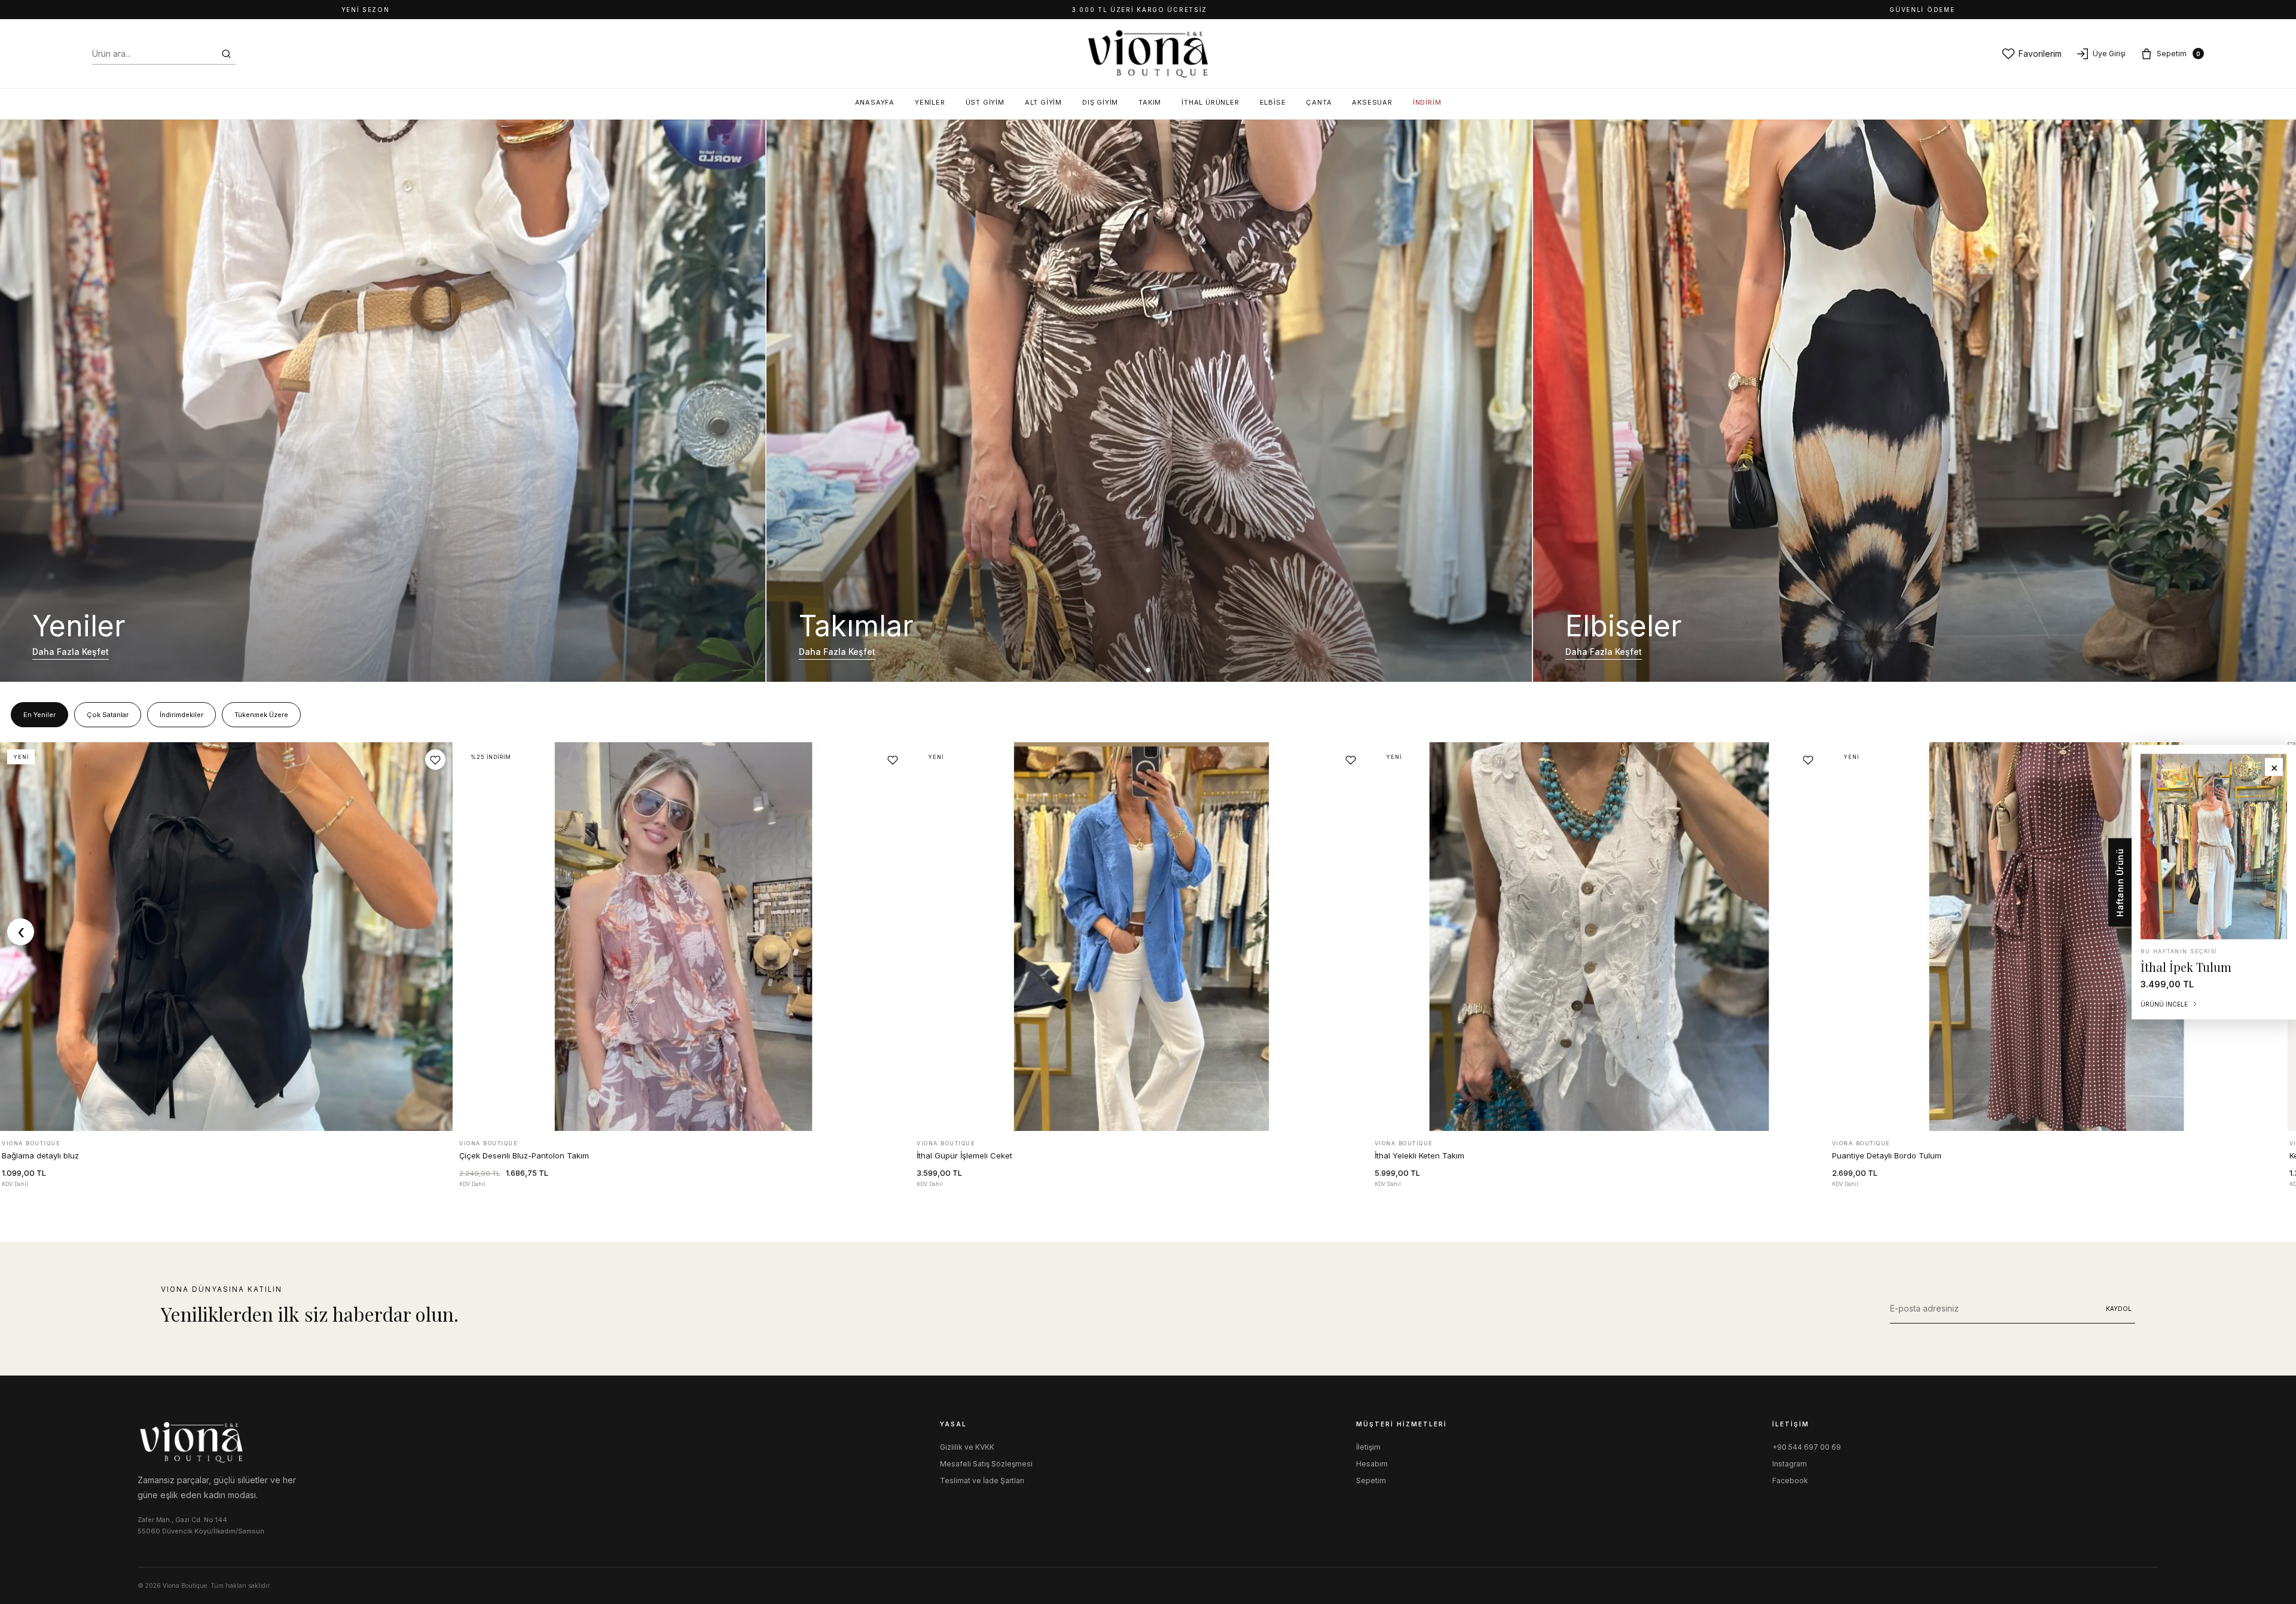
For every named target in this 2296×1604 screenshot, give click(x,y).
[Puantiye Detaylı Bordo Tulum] (2057, 937)
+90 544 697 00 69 (1807, 1447)
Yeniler (930, 102)
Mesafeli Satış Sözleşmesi (986, 1464)
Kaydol (2119, 1309)
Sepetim (1371, 1481)
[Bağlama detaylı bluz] (226, 937)
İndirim (1427, 102)
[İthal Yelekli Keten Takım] (1599, 937)
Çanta (1319, 102)
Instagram (1790, 1464)
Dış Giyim (1100, 102)
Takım (1150, 102)
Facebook (1790, 1481)
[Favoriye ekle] (435, 760)
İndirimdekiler (181, 715)
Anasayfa (875, 102)
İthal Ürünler (1210, 102)
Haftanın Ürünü (2120, 882)
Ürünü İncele (226, 1119)
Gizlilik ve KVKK (967, 1447)
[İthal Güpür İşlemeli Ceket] (1141, 937)
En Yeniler (39, 715)
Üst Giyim (985, 102)
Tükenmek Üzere (261, 715)
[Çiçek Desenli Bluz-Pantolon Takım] (684, 937)
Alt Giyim (1043, 102)
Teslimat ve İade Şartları (982, 1481)
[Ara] (226, 54)
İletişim (1368, 1447)
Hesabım (1372, 1464)
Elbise (1273, 102)
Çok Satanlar (108, 715)
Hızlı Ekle (416, 1165)
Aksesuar (1372, 102)
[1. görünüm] (1148, 670)
